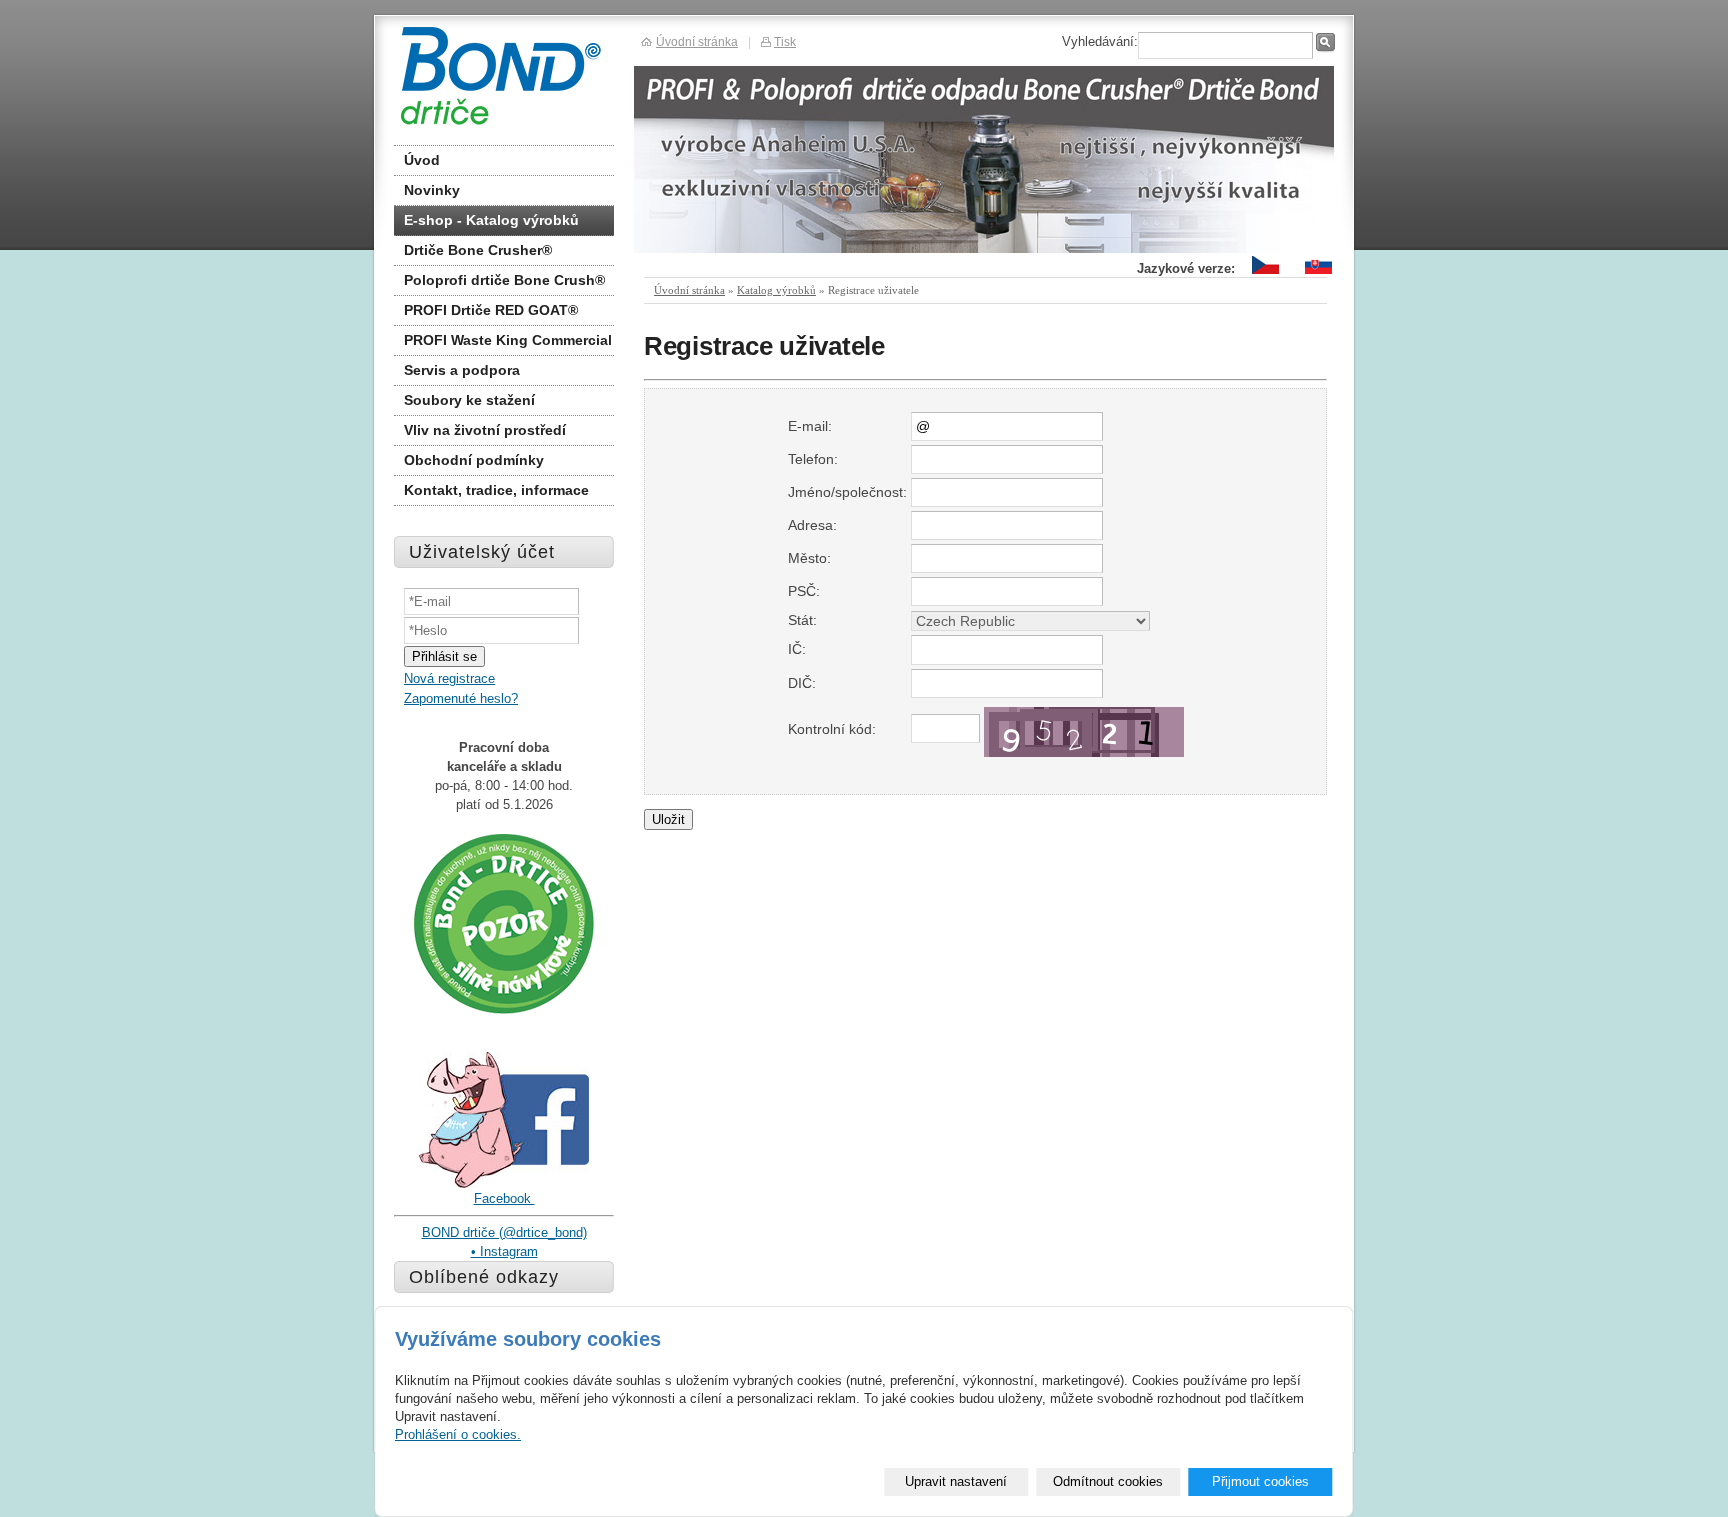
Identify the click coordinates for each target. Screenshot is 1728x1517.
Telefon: (813, 459)
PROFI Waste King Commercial (508, 340)
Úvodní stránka (689, 290)
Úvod (422, 160)
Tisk (785, 41)
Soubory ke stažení (469, 400)
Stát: (802, 620)
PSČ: (804, 591)
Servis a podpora (462, 370)
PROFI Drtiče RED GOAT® (491, 310)
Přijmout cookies (1260, 1481)
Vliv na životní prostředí (485, 430)
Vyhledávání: (1100, 41)
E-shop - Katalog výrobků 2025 (491, 224)
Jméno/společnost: (847, 492)
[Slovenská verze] (1318, 274)
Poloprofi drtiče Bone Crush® (504, 280)
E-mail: (810, 426)
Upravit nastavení (956, 1481)
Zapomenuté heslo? (461, 698)
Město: (809, 558)
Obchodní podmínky (474, 460)
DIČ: (802, 683)
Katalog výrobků (776, 290)
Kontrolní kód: (832, 729)
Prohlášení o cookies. (458, 1434)
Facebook (504, 1198)
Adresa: (812, 525)
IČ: (797, 649)
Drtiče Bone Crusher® (478, 250)
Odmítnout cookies (1108, 1481)
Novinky (432, 190)
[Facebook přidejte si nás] (504, 1184)
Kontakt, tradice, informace (496, 490)
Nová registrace (449, 678)
